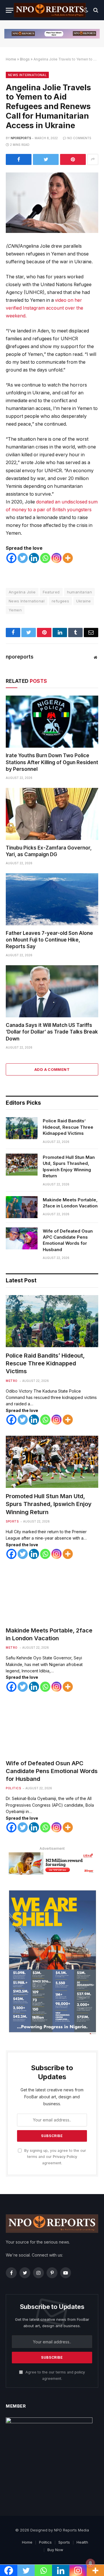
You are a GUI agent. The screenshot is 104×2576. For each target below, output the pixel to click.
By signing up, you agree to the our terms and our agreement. (55, 2157)
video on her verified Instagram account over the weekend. (44, 308)
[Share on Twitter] (46, 159)
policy (80, 2372)
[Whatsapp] (45, 558)
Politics (13, 1788)
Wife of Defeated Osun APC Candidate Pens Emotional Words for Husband (68, 1240)
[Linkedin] (34, 558)
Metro (12, 1381)
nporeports (21, 138)
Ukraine (84, 601)
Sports (12, 1521)
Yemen (15, 610)
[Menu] (10, 10)
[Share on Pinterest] (73, 159)
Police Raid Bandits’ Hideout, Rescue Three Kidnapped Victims (68, 1127)
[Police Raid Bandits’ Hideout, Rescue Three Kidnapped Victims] (22, 1128)
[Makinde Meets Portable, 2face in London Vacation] (22, 1207)
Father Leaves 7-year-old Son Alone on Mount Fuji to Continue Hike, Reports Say (49, 940)
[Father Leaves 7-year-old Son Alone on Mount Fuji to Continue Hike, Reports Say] (52, 899)
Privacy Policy (65, 2157)
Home (11, 59)
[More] (68, 558)
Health (82, 2542)
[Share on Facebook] (19, 159)
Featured (51, 592)
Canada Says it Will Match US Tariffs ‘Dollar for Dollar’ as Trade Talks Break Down (52, 1032)
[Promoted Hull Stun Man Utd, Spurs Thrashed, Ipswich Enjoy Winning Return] (22, 1165)
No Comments (79, 138)
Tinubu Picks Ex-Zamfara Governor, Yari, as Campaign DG (49, 851)
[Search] (95, 10)
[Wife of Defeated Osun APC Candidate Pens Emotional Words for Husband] (22, 1238)
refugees (60, 601)
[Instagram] (56, 558)
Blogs (25, 59)
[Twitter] (23, 558)
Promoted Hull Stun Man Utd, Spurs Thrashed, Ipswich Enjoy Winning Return (69, 1166)
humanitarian (80, 592)
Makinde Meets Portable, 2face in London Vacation (70, 1203)
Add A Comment (52, 1069)
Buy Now (55, 2550)
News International (27, 75)
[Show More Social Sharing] (93, 159)
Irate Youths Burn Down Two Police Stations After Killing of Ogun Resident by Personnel (52, 762)
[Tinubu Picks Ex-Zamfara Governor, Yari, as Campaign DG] (52, 814)
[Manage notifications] (90, 2563)
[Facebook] (11, 558)
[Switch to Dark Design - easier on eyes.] (86, 10)
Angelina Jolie (22, 592)
